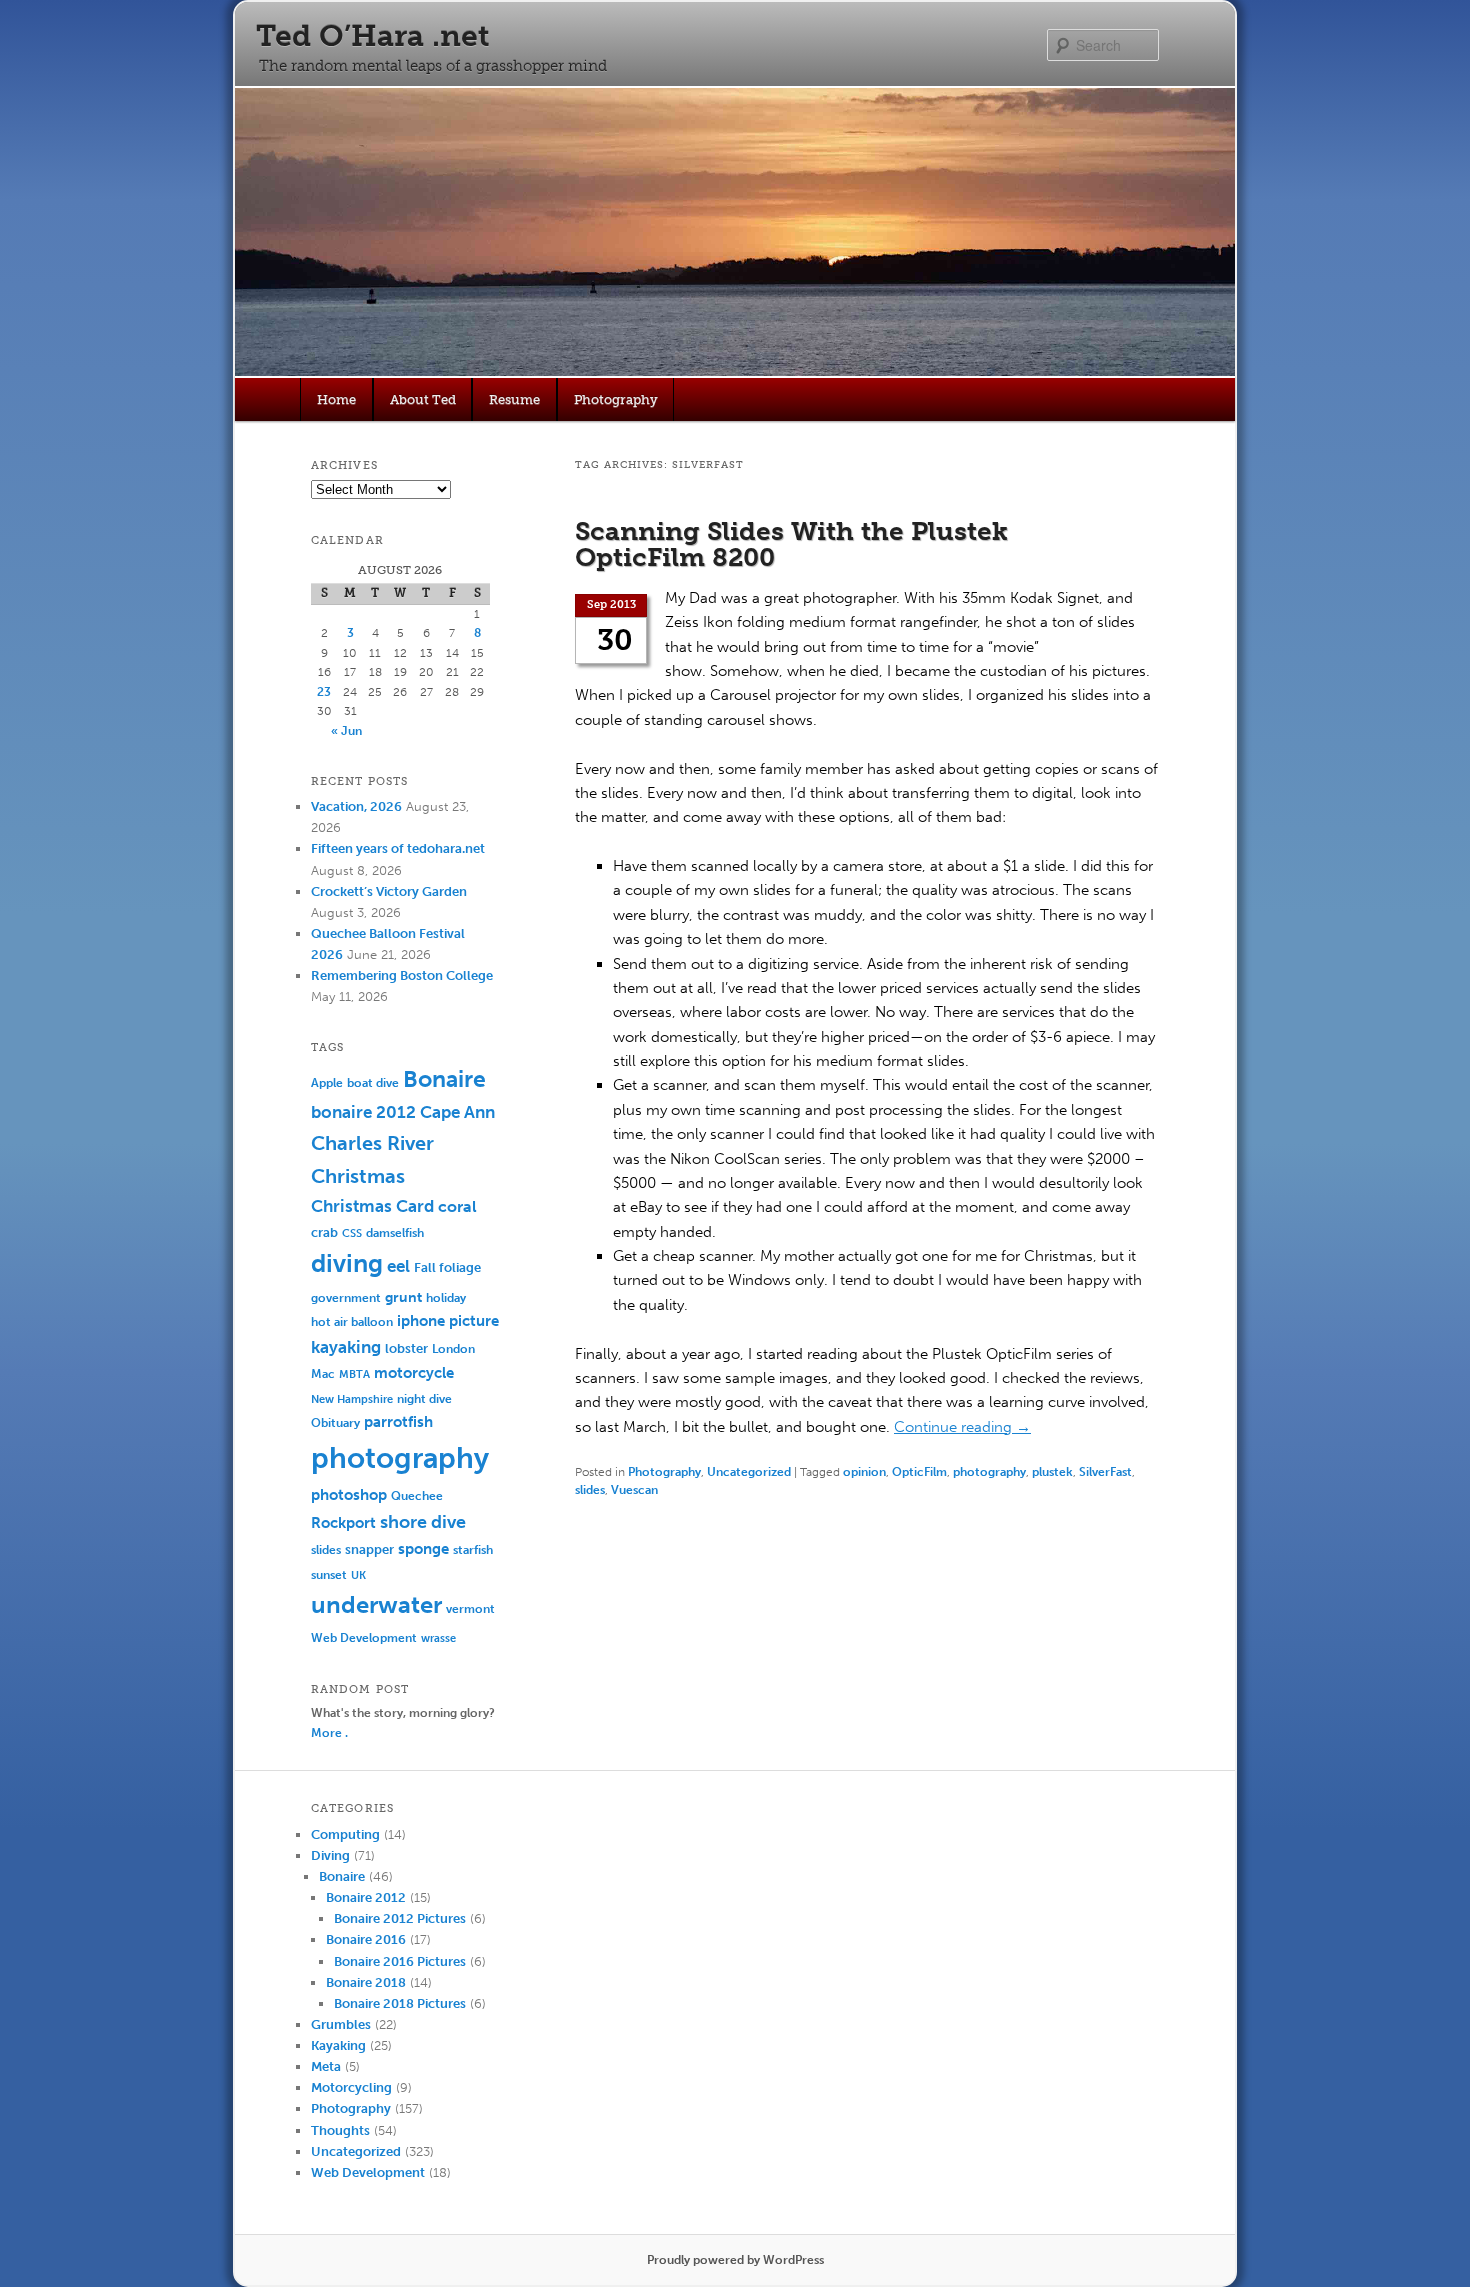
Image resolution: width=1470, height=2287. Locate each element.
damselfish (395, 1233)
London (453, 1349)
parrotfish (398, 1422)
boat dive (373, 1083)
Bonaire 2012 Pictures (400, 1918)
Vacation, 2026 (356, 806)
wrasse (438, 1638)
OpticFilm (919, 1472)
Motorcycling (351, 2087)
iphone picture (448, 1321)
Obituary (335, 1422)
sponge (423, 1549)
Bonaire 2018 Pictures (400, 2003)
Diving (330, 1855)
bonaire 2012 (363, 1112)
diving (347, 1263)
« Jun (346, 731)
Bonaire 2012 (366, 1897)
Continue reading (962, 1427)
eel (398, 1266)
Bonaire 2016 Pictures (400, 1961)
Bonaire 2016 (366, 1939)
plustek (1052, 1472)
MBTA (354, 1374)
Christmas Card (372, 1206)
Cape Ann (457, 1112)
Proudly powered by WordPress (735, 2260)
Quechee (417, 1495)
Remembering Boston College (402, 975)
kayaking (346, 1347)
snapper (369, 1549)
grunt (403, 1297)
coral (457, 1206)
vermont (470, 1609)
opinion (864, 1472)
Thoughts (340, 2130)
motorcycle (414, 1373)
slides (590, 1490)
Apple (327, 1083)
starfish (473, 1549)
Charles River (372, 1143)
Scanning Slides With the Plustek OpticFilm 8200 (791, 544)
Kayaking (338, 2045)
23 (324, 692)
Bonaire (444, 1079)
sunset (329, 1574)
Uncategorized (749, 1472)
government (346, 1297)
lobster (406, 1348)
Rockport (343, 1523)
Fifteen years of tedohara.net (398, 848)
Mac (323, 1373)
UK (358, 1575)
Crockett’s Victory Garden (389, 891)
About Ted (423, 399)
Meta (326, 2066)
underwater (376, 1605)
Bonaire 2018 (366, 1982)
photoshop (349, 1495)
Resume (514, 399)
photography (989, 1472)
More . (329, 1733)
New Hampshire (352, 1399)
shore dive (423, 1522)
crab (324, 1232)
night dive (424, 1399)
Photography (616, 399)
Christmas (358, 1176)
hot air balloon (352, 1322)
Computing (345, 1834)
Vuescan (634, 1490)
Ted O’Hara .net (372, 36)
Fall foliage (447, 1267)
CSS (352, 1233)
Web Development (364, 1637)
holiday (446, 1297)
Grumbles (341, 2024)
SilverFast (1105, 1472)
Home (336, 399)
